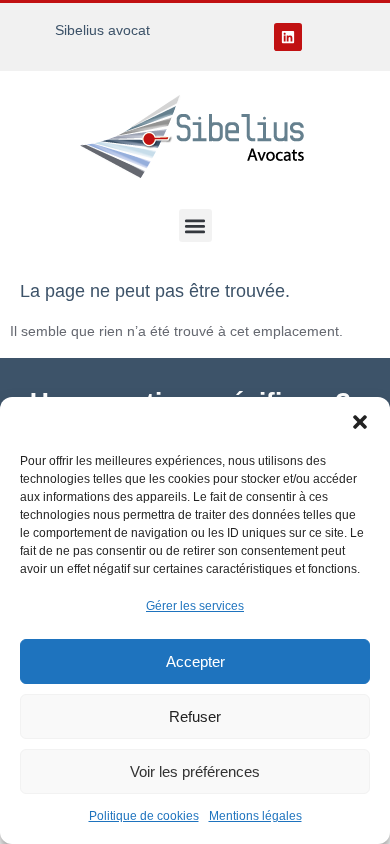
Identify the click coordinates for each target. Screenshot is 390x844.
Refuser (195, 716)
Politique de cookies (144, 816)
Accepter (195, 661)
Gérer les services (195, 606)
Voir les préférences (195, 771)
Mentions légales (255, 816)
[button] (360, 422)
